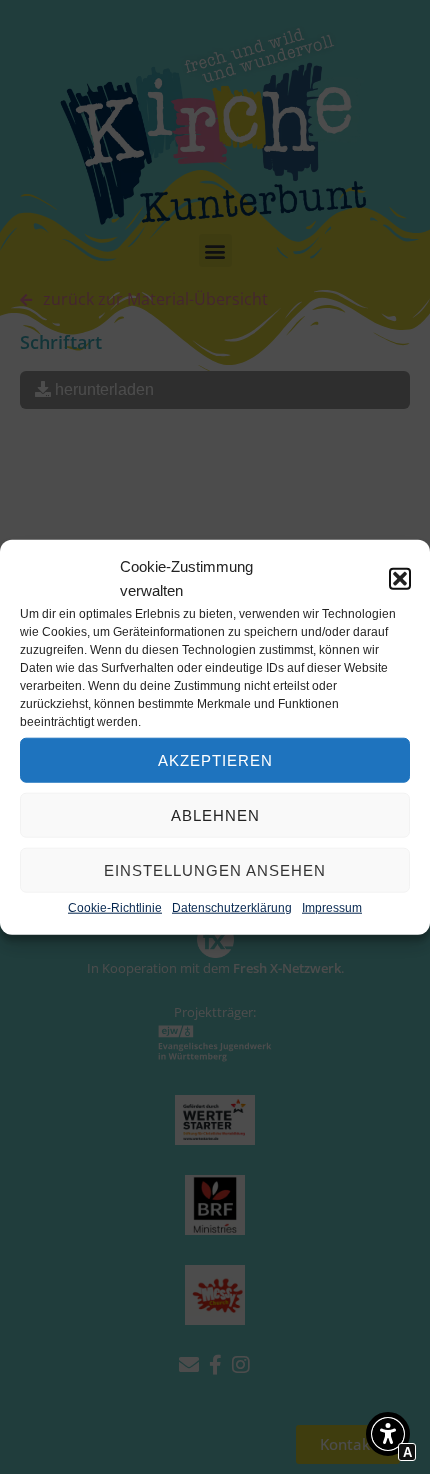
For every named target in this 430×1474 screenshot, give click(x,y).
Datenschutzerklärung (232, 908)
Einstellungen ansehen (215, 869)
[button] (400, 579)
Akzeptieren (215, 759)
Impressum (332, 908)
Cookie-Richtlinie (115, 908)
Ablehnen (215, 814)
